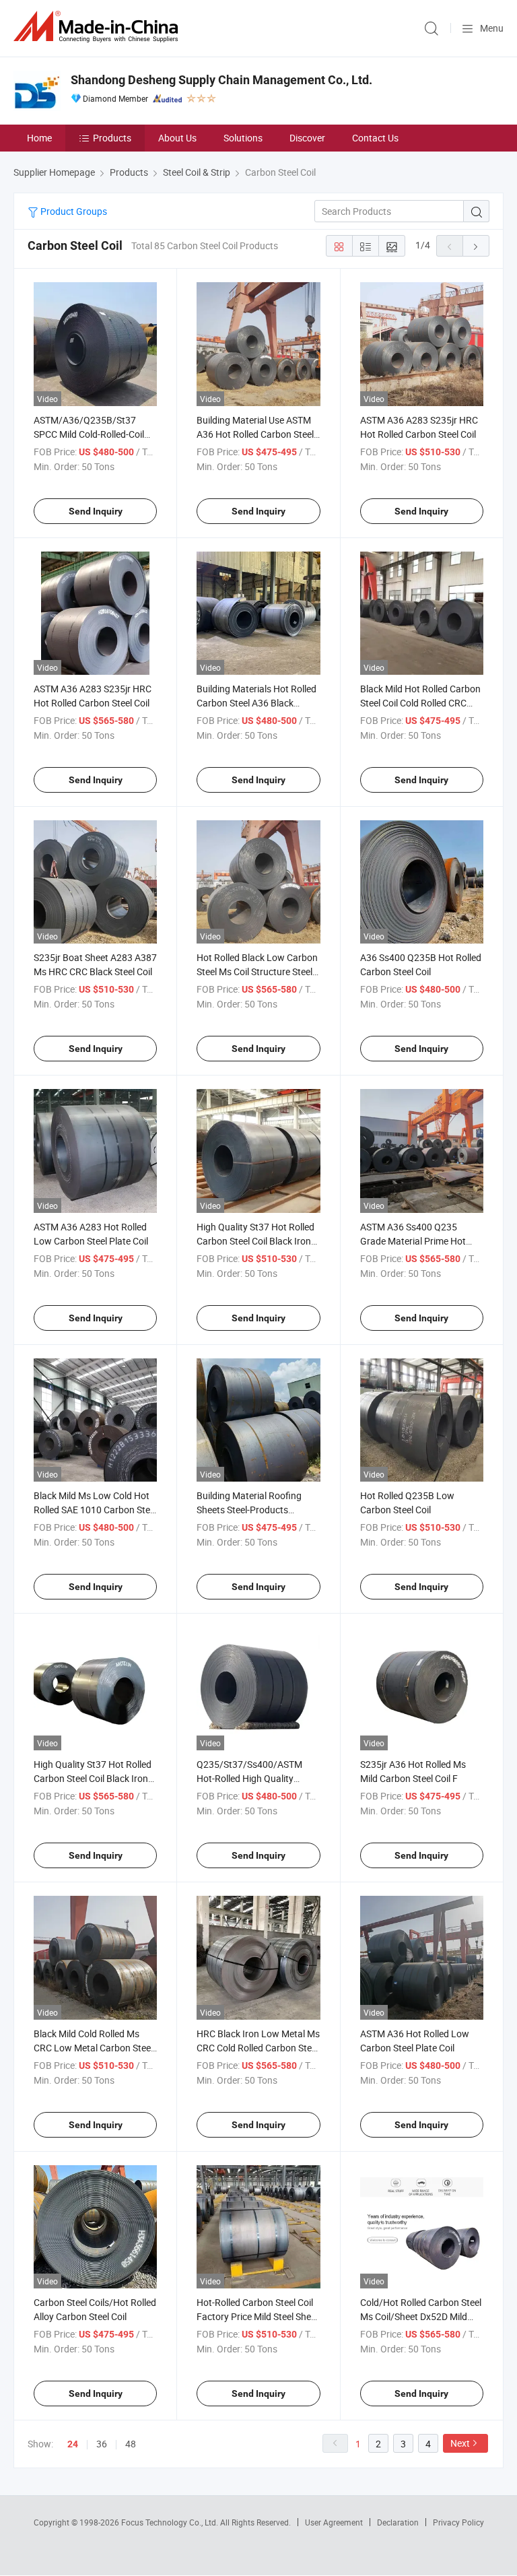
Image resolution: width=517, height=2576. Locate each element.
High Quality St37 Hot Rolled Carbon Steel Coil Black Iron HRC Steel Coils (255, 1241)
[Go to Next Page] (476, 246)
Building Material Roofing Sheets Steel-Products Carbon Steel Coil (249, 1510)
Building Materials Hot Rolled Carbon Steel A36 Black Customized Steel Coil (256, 703)
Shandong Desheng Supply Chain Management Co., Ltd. (221, 80)
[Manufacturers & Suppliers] (98, 27)
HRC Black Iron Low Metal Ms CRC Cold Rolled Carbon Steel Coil (258, 2048)
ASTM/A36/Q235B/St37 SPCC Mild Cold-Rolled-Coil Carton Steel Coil (89, 434)
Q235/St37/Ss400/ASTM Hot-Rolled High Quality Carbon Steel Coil (249, 1778)
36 (102, 2444)
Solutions (243, 138)
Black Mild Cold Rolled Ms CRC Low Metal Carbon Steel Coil (93, 2048)
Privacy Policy (458, 2522)
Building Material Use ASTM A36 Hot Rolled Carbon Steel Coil (255, 434)
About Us (177, 138)
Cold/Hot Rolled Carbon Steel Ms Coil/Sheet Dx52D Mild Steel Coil (421, 2316)
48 (131, 2444)
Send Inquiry (96, 511)
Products (112, 138)
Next (460, 2443)
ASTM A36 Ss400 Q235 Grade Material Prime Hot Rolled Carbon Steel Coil (413, 1241)
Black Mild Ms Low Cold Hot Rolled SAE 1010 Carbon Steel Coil (95, 1510)
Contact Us (375, 138)
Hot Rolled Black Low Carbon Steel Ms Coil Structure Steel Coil (257, 971)
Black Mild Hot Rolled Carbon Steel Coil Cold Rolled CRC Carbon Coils (420, 703)
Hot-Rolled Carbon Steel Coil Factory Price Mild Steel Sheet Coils (258, 2316)
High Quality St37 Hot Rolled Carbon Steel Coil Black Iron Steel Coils (93, 1778)
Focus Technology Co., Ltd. (171, 2522)
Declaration (398, 2522)
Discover (307, 138)
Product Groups (73, 211)
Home (39, 138)
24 (73, 2444)
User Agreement (334, 2522)
